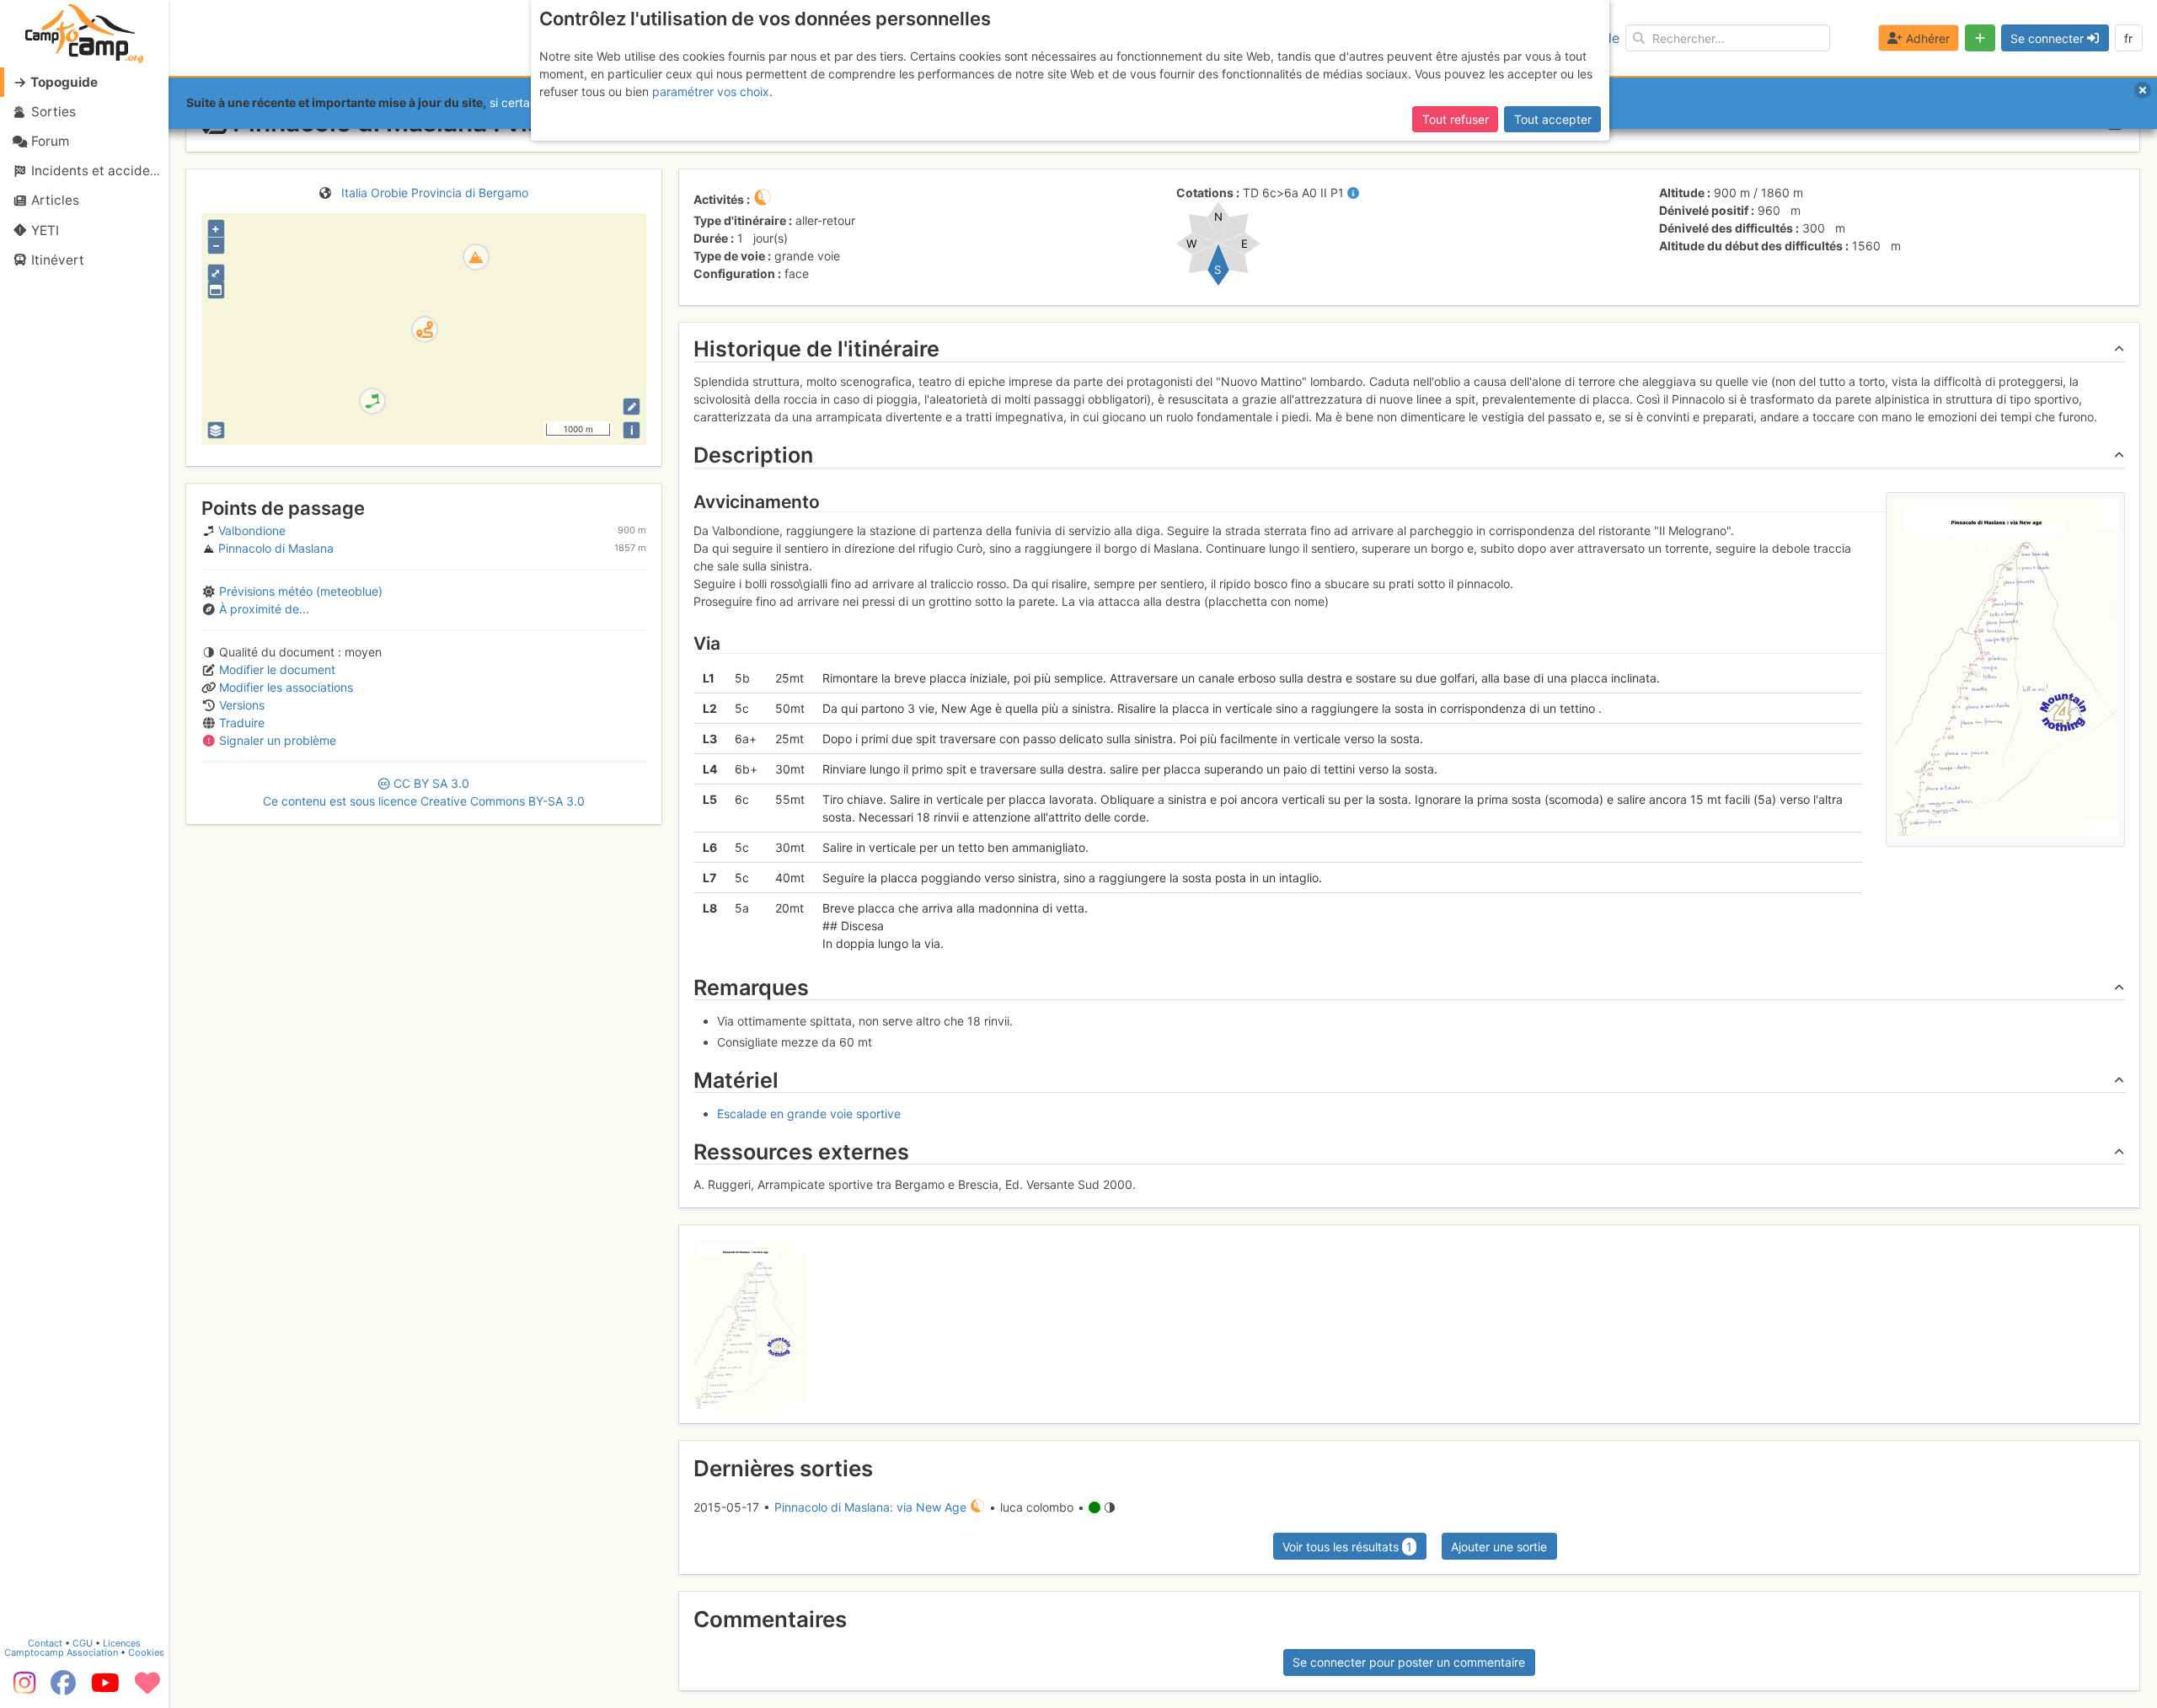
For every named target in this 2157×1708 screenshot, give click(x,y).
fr (2128, 38)
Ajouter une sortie (1499, 1547)
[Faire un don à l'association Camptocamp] (147, 1689)
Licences (122, 1643)
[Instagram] (21, 1689)
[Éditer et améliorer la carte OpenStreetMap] (632, 407)
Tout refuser (1456, 119)
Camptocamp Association (61, 1652)
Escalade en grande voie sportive (809, 1114)
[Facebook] (63, 1689)
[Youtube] (105, 1689)
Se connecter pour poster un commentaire (1409, 1662)
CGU (83, 1643)
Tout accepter (1553, 119)
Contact (45, 1643)
